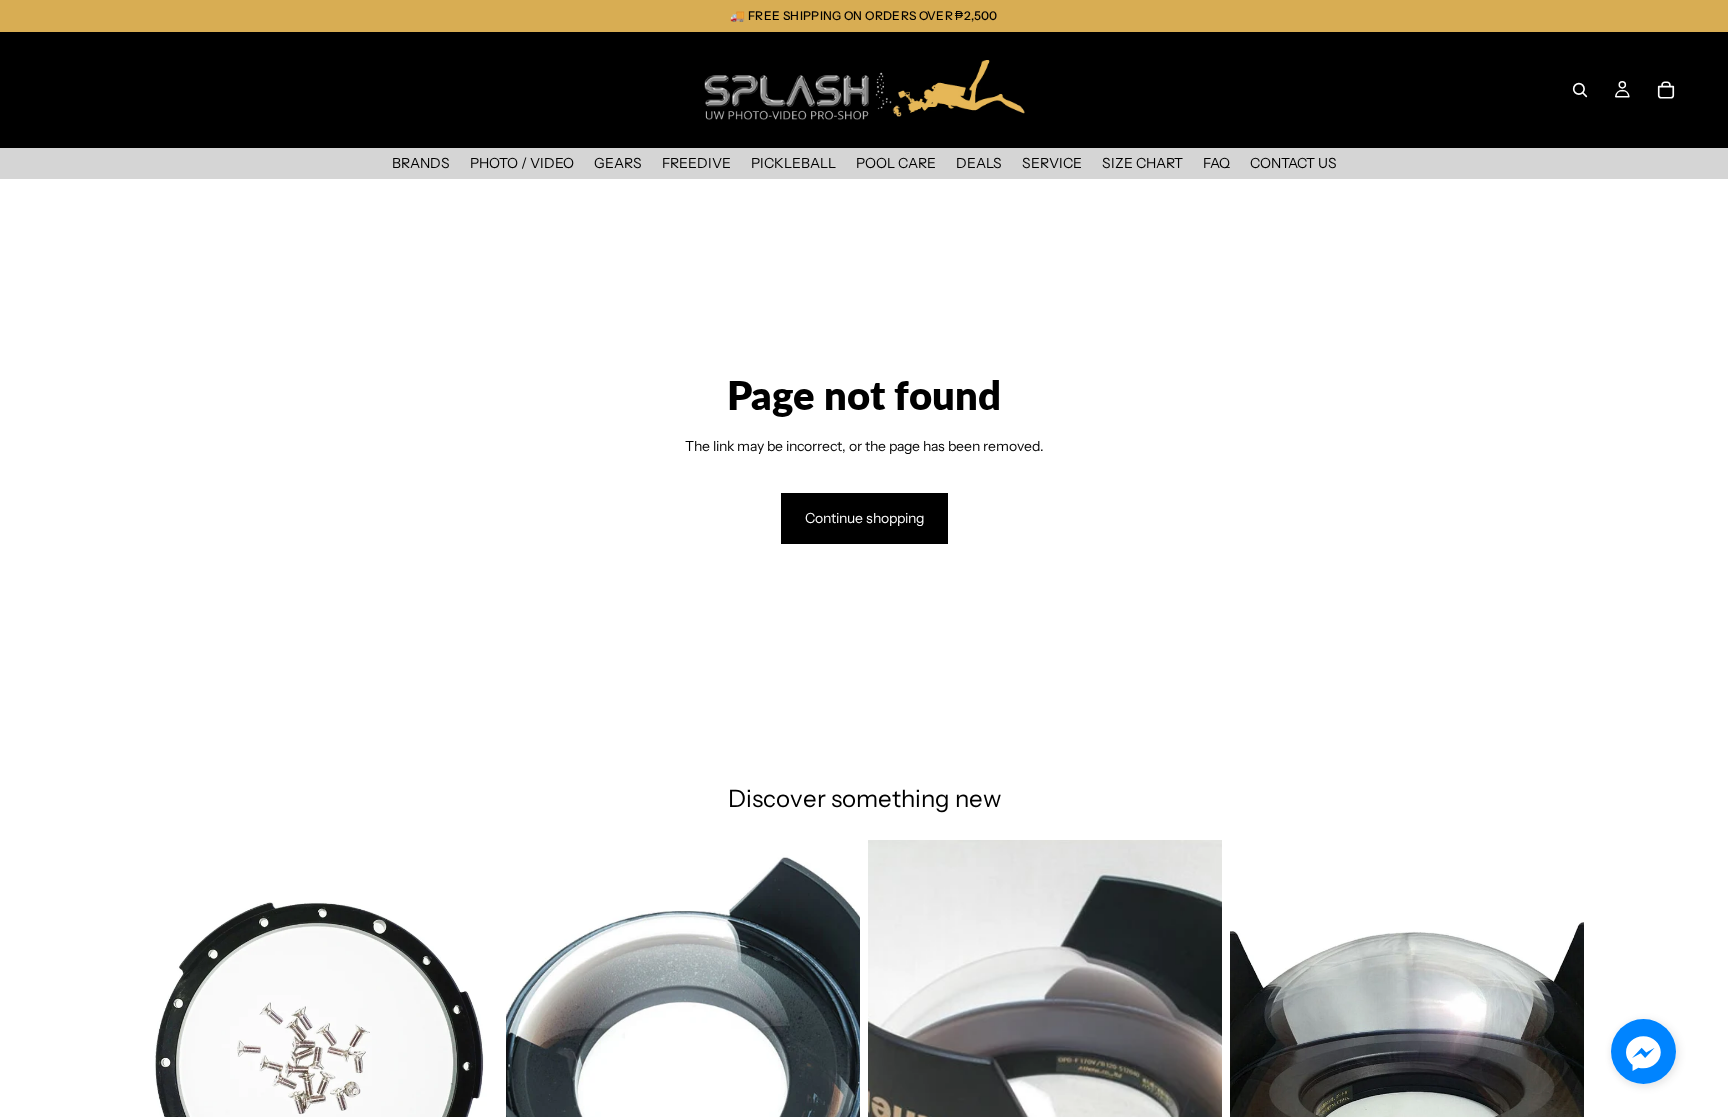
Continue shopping (864, 518)
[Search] (1580, 90)
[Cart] (1666, 90)
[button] (1643, 1051)
